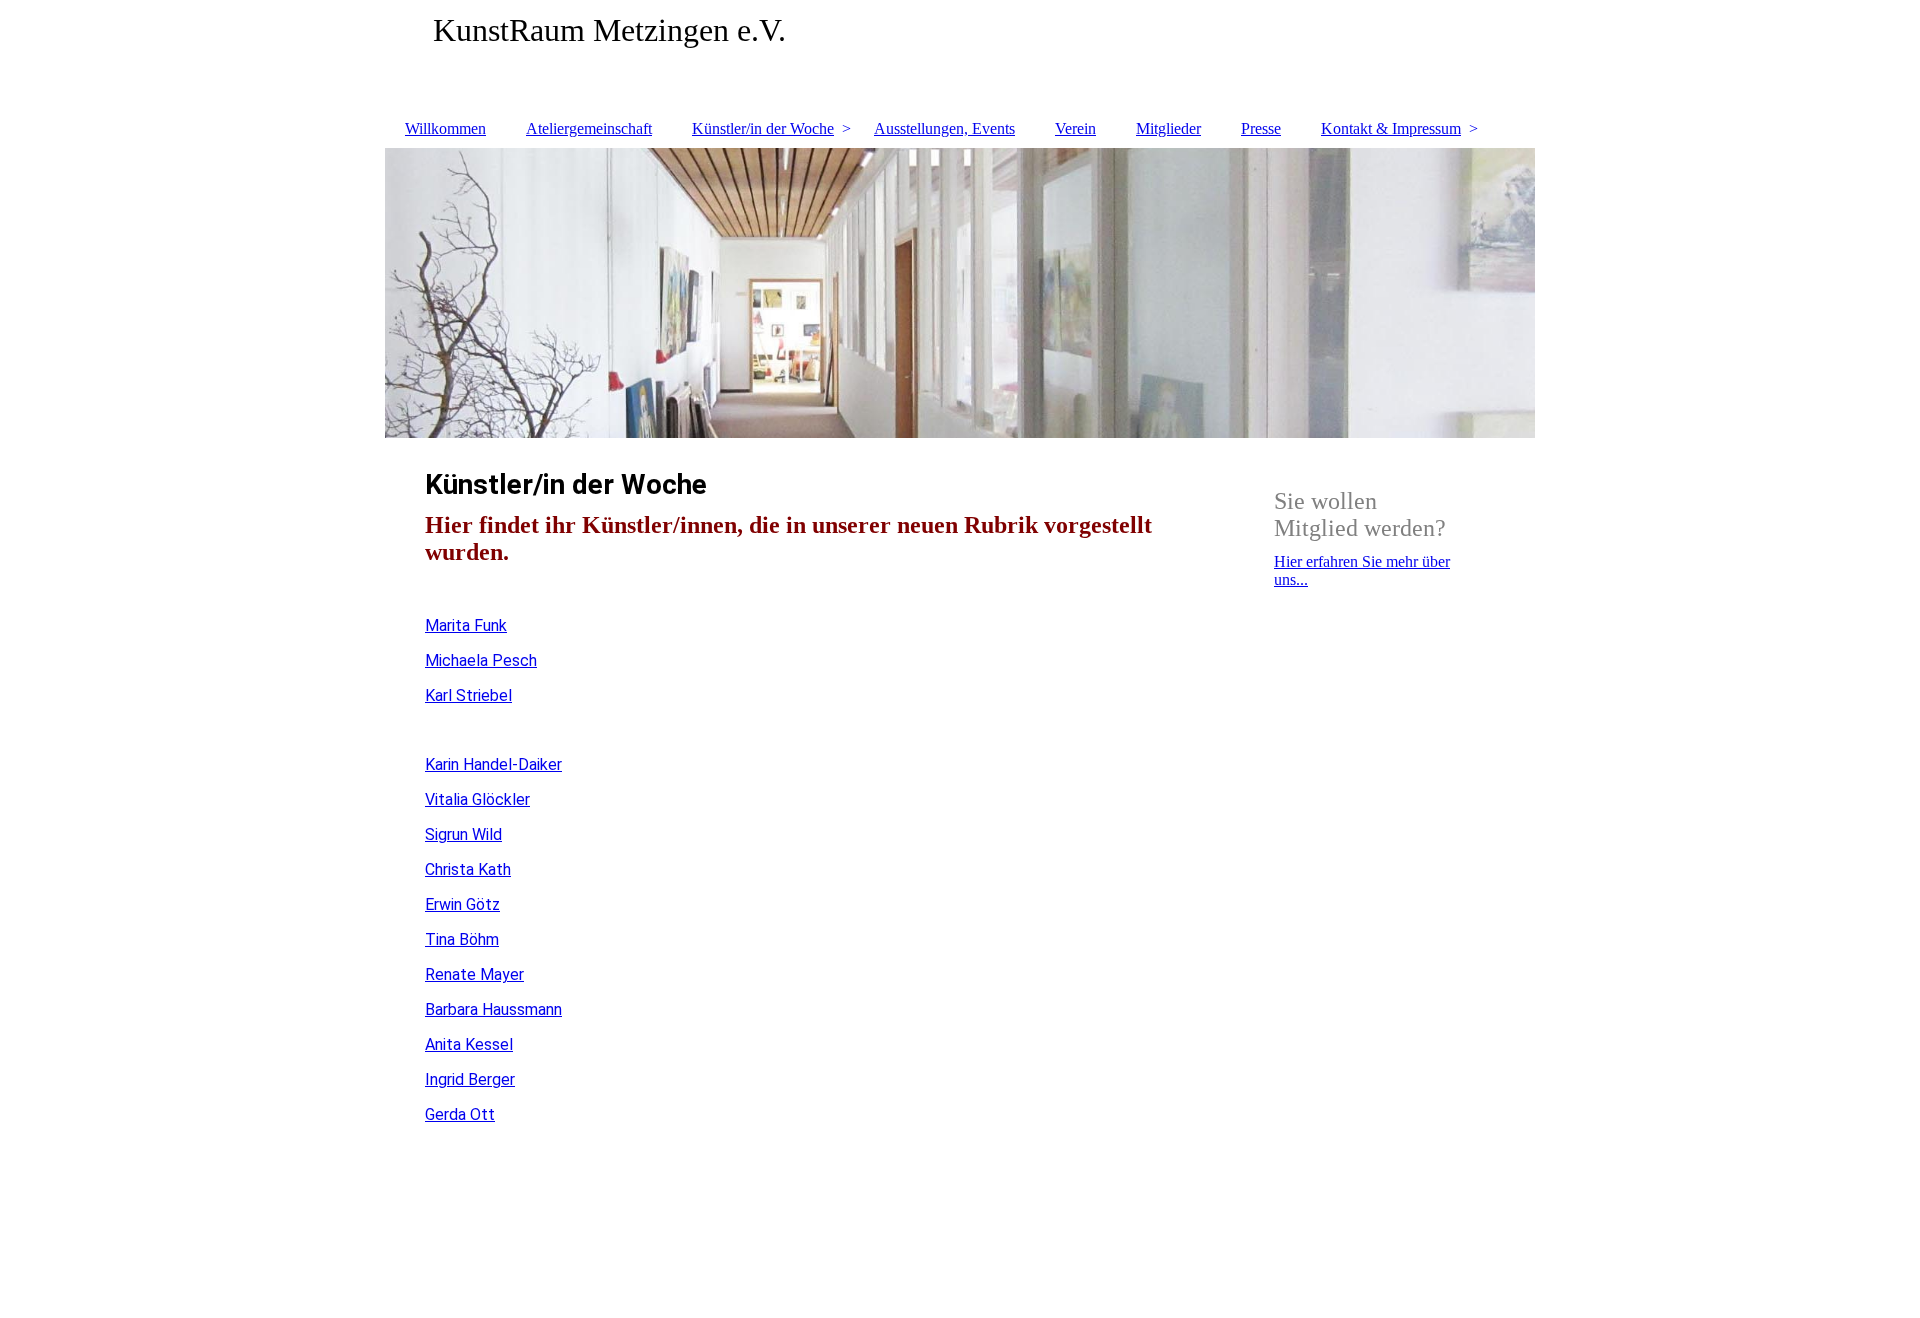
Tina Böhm (462, 939)
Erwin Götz (462, 904)
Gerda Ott (460, 1114)
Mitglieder (1168, 128)
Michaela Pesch (481, 660)
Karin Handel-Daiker (493, 764)
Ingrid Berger (470, 1079)
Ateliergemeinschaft (589, 128)
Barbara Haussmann (493, 1009)
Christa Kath (468, 869)
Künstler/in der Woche (763, 128)
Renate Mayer (474, 974)
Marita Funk (466, 625)
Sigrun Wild (463, 834)
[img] (960, 55)
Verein (1075, 128)
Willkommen (445, 128)
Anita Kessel (469, 1044)
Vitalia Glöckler (477, 799)
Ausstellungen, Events (944, 128)
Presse (1261, 128)
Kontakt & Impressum (1391, 128)
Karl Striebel (468, 695)
